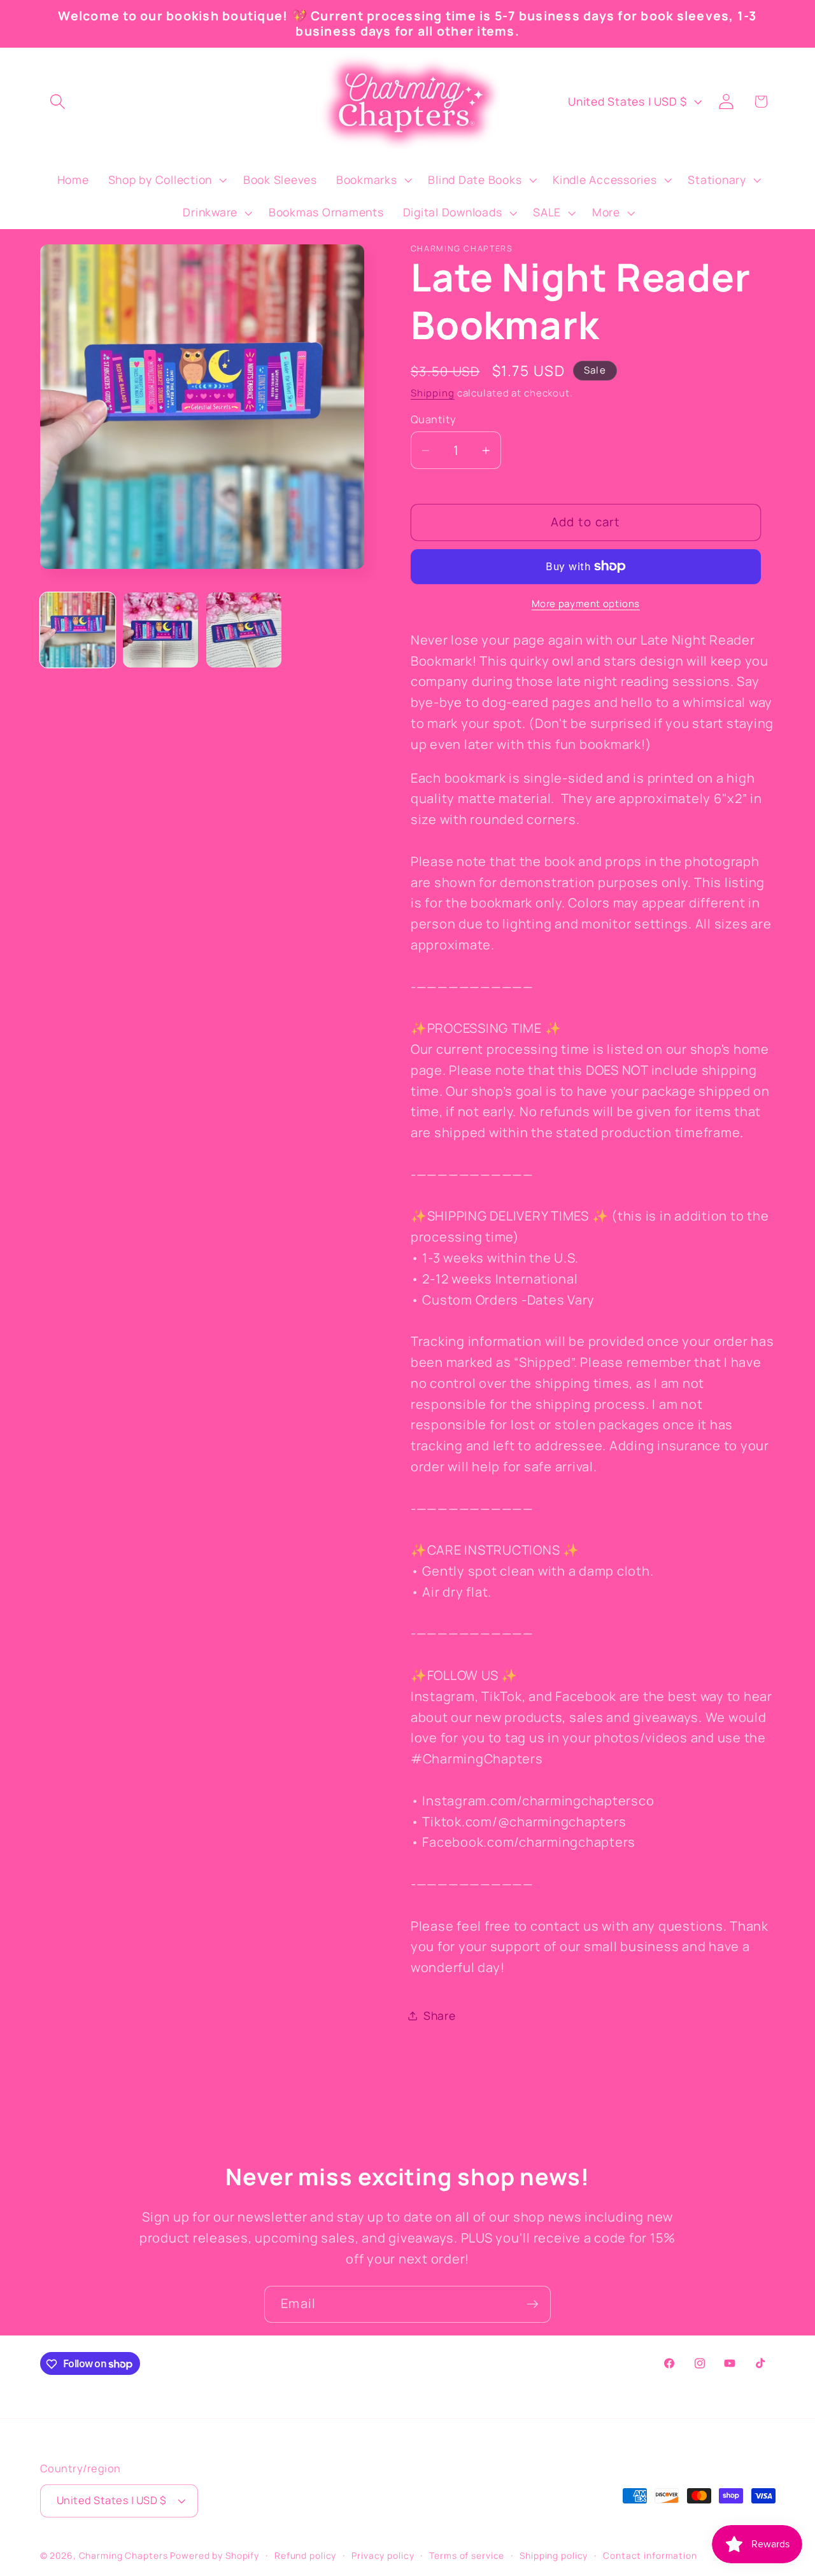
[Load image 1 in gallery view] (78, 630)
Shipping (433, 393)
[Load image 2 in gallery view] (160, 630)
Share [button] (440, 2016)
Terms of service (467, 2556)
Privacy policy (383, 2556)
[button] (58, 101)
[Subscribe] (533, 2304)
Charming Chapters (124, 2556)
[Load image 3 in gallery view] (244, 630)
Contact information (650, 2556)
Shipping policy (554, 2556)
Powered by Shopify (215, 2556)
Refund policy (305, 2556)
